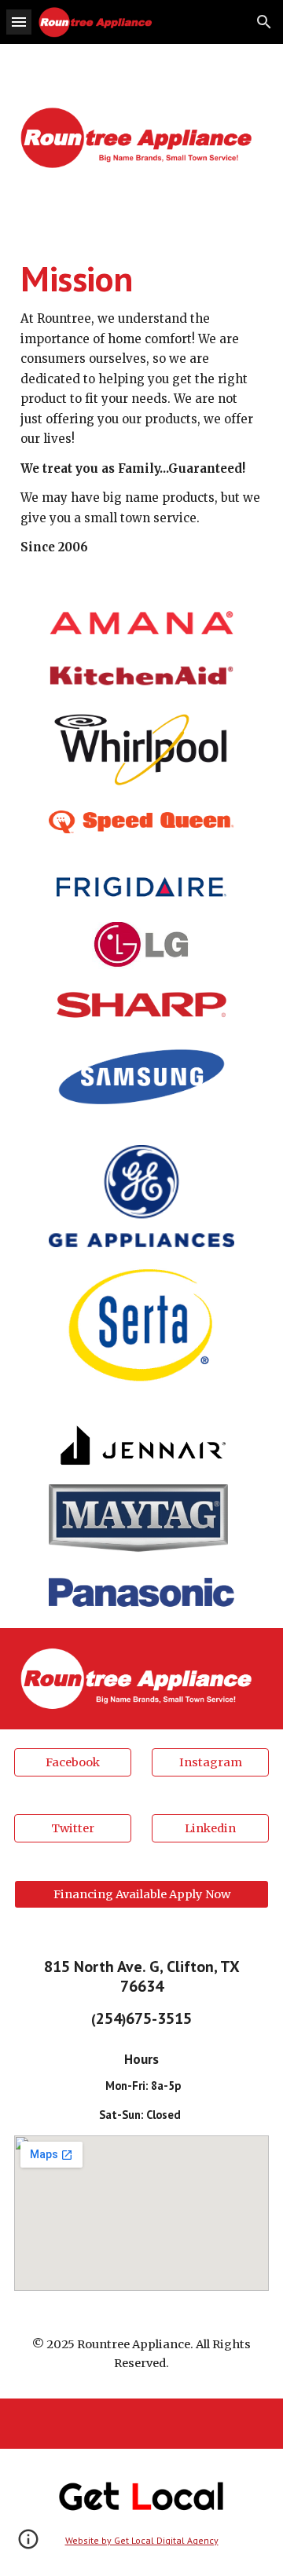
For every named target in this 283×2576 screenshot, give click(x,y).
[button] (19, 22)
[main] (141, 407)
